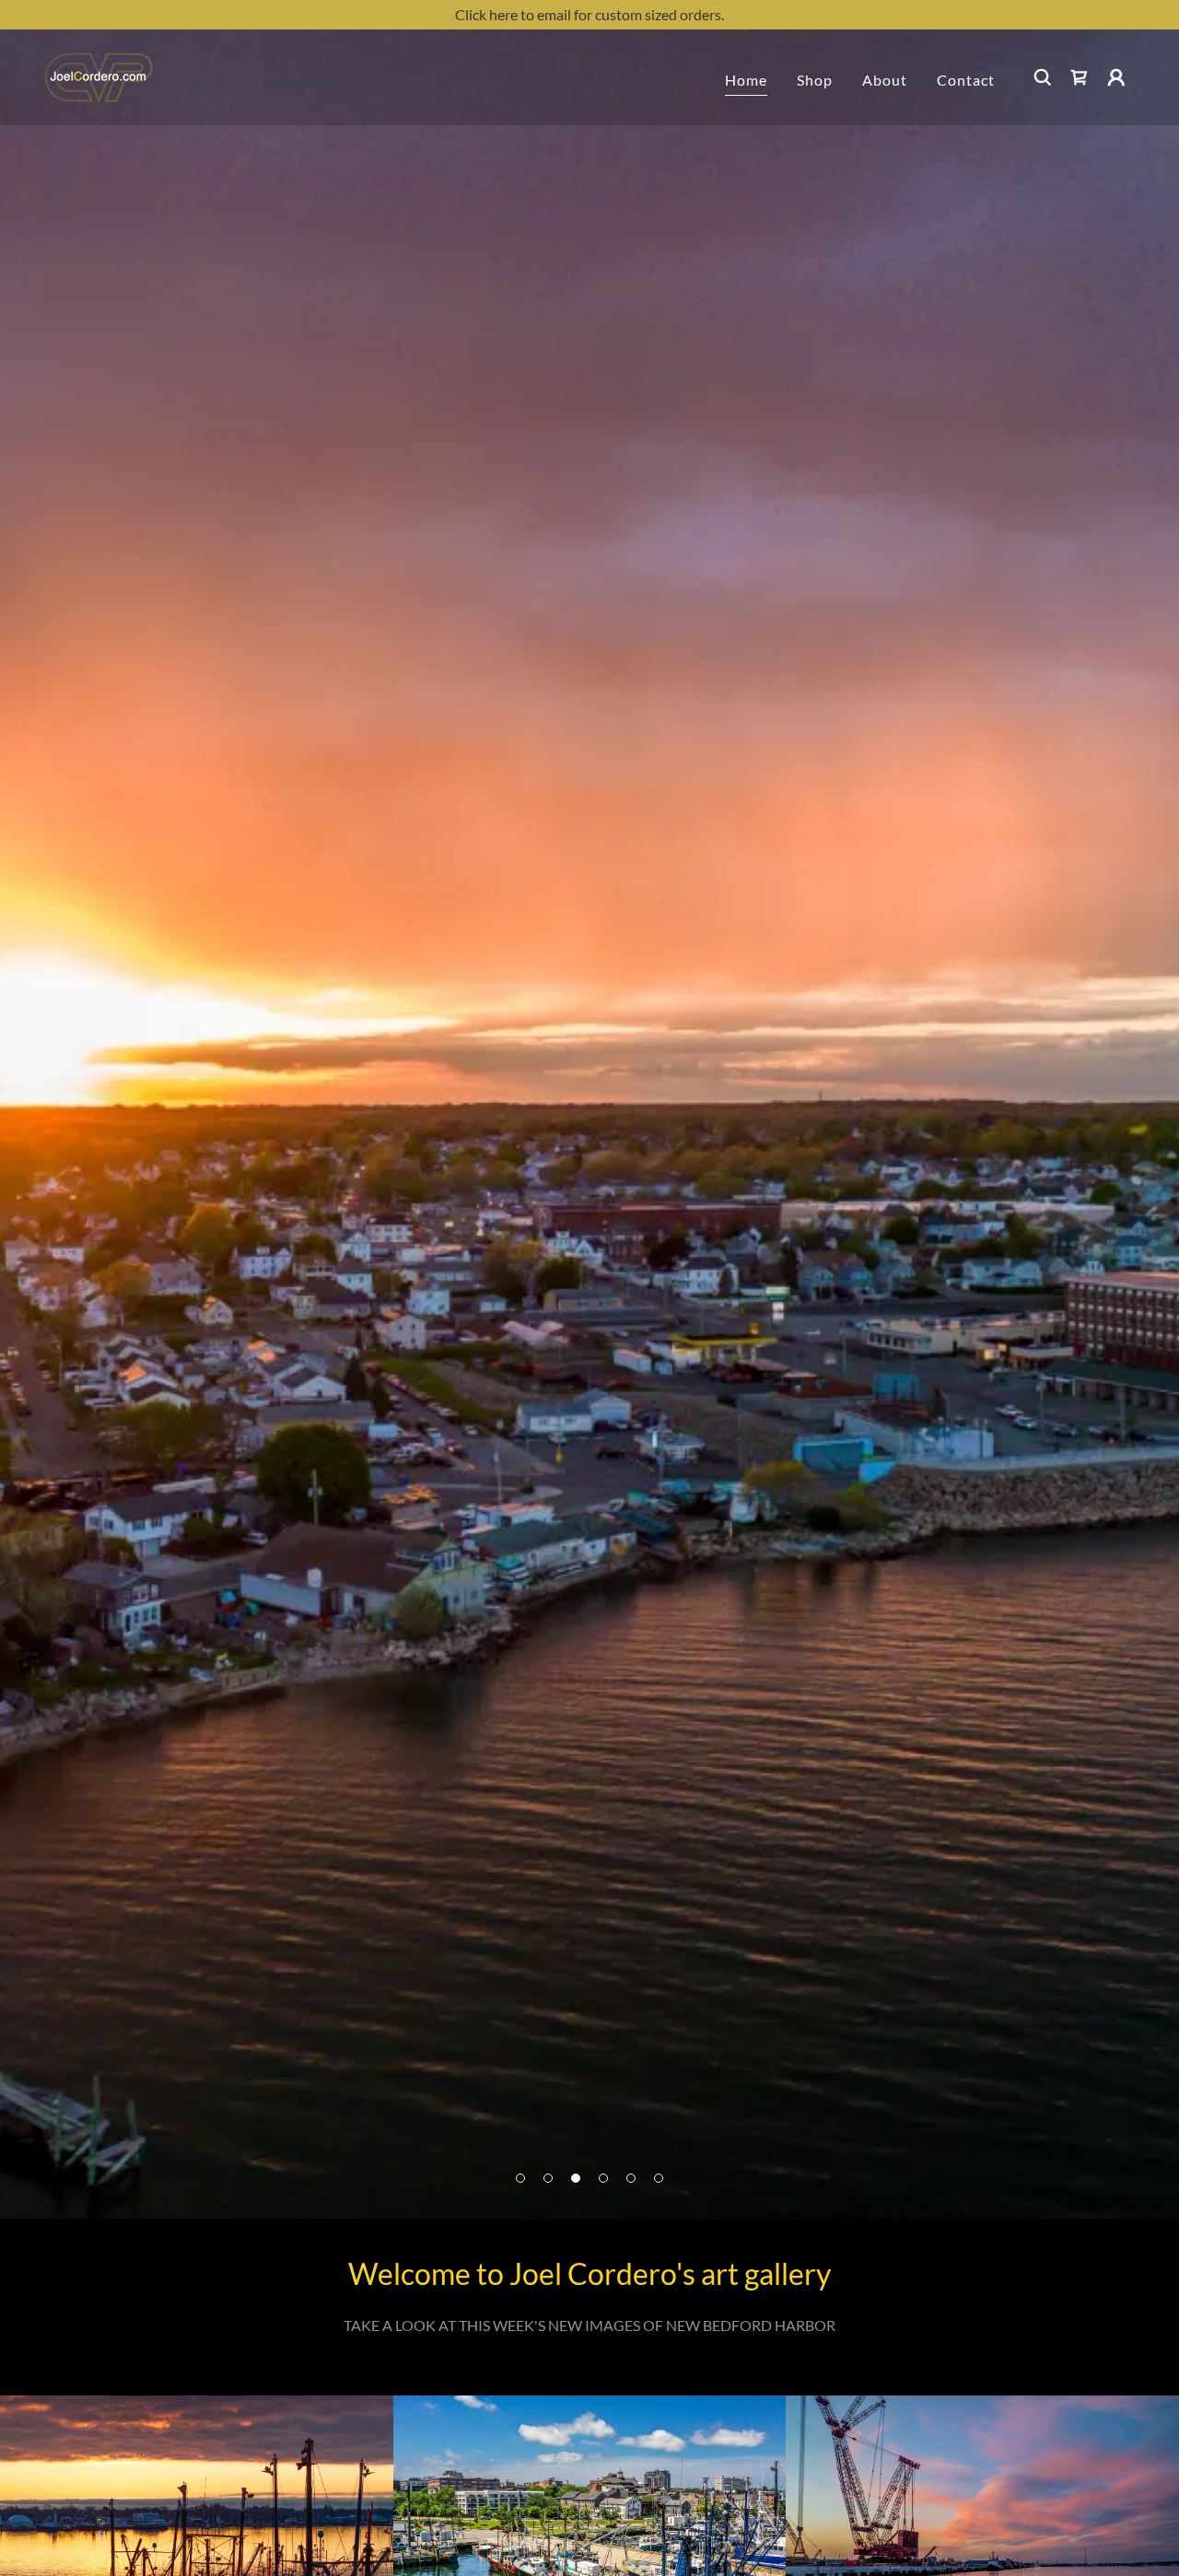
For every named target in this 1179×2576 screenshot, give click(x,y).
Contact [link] (966, 80)
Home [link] (746, 80)
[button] (1116, 77)
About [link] (885, 80)
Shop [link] (815, 80)
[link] (99, 75)
